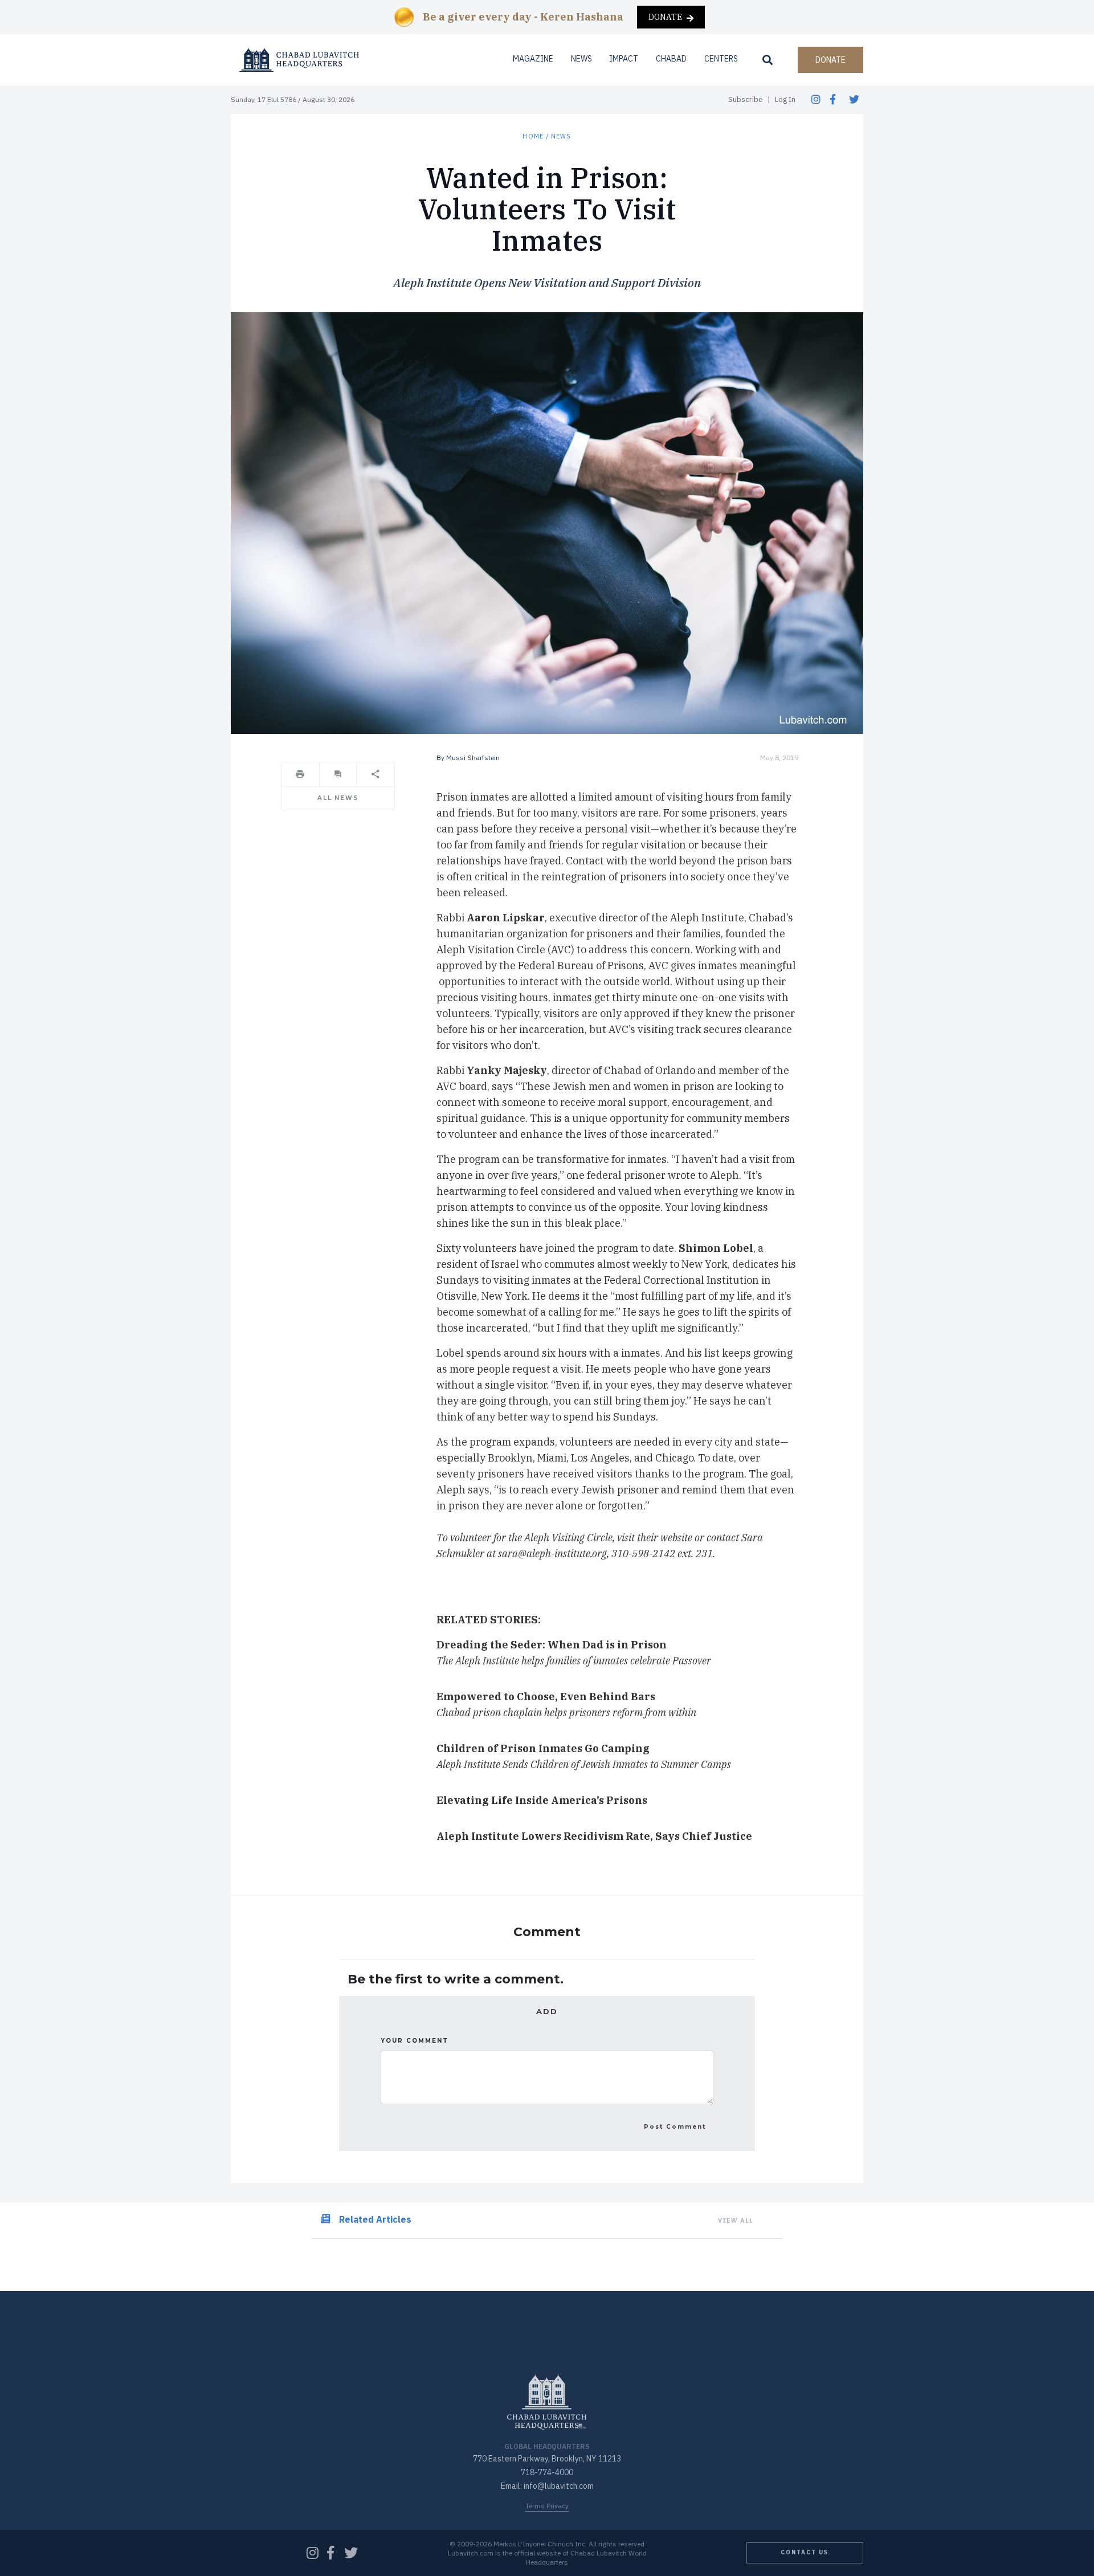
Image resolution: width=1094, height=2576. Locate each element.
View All (736, 2220)
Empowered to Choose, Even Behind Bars (546, 1697)
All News (338, 798)
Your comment (415, 2041)
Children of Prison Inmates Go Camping (543, 1748)
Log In (785, 99)
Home (533, 136)
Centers (721, 59)
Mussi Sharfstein (473, 758)
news (561, 136)
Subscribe (746, 99)
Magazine (533, 59)
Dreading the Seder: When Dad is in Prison (552, 1645)
